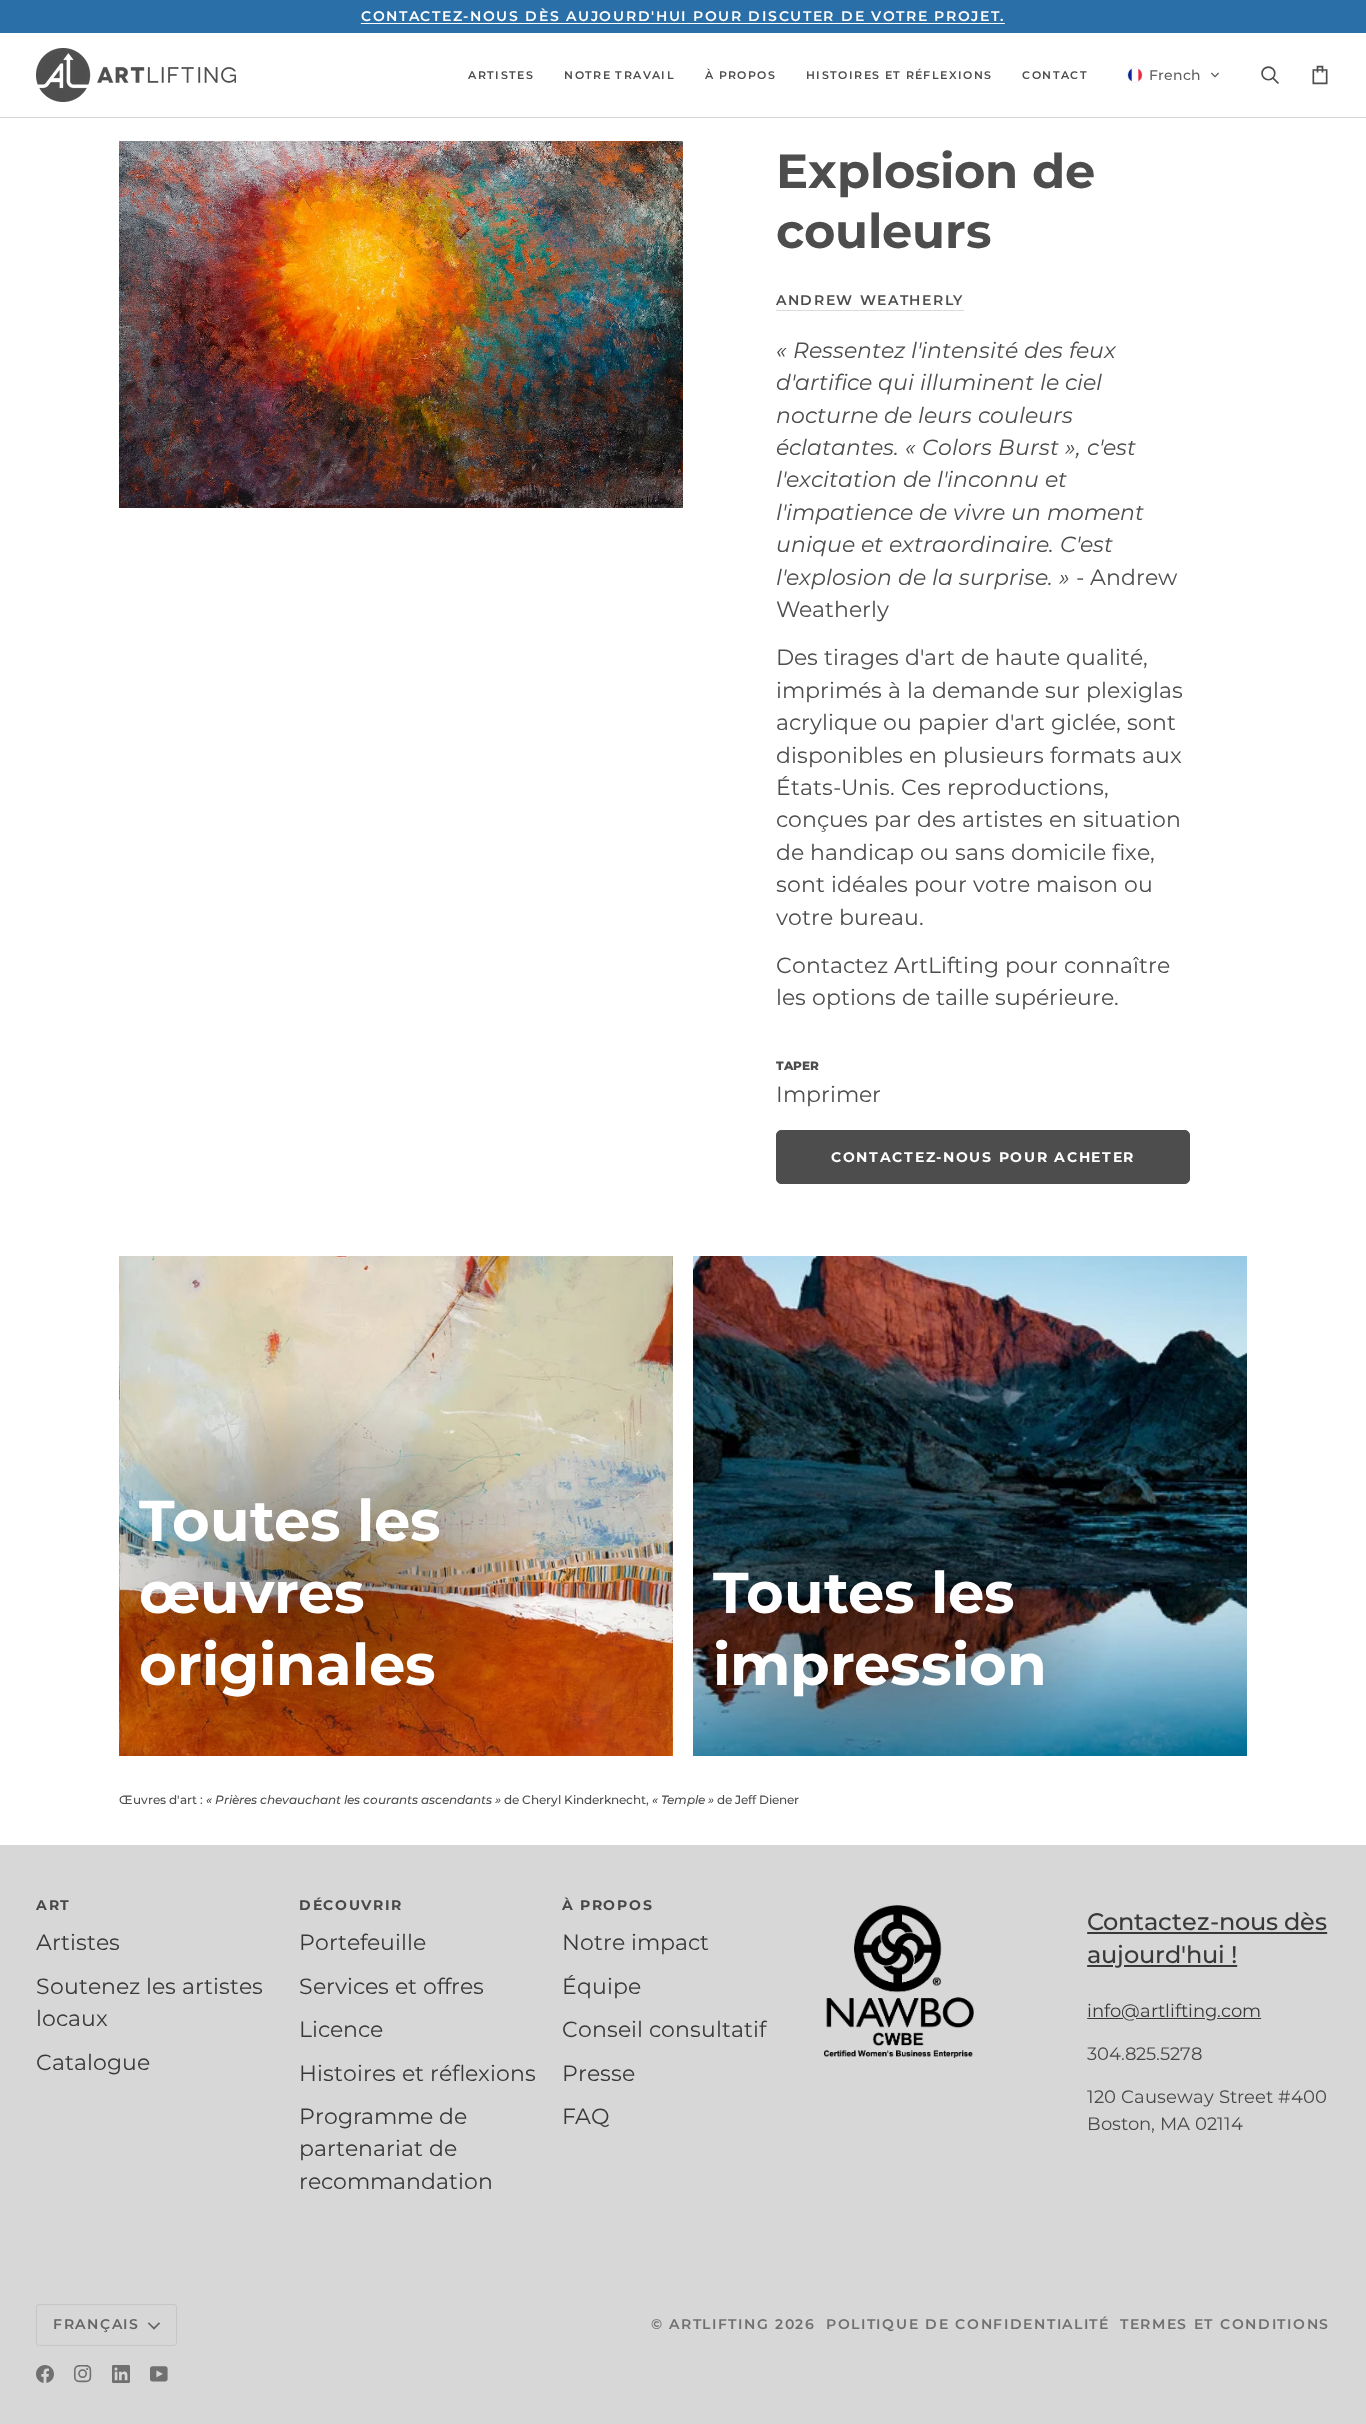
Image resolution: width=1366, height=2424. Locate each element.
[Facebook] (45, 2374)
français (96, 2324)
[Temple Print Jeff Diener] (970, 1506)
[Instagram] (83, 2374)
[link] (983, 1157)
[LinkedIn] (121, 2374)
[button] (501, 75)
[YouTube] (159, 2374)
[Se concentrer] (401, 324)
